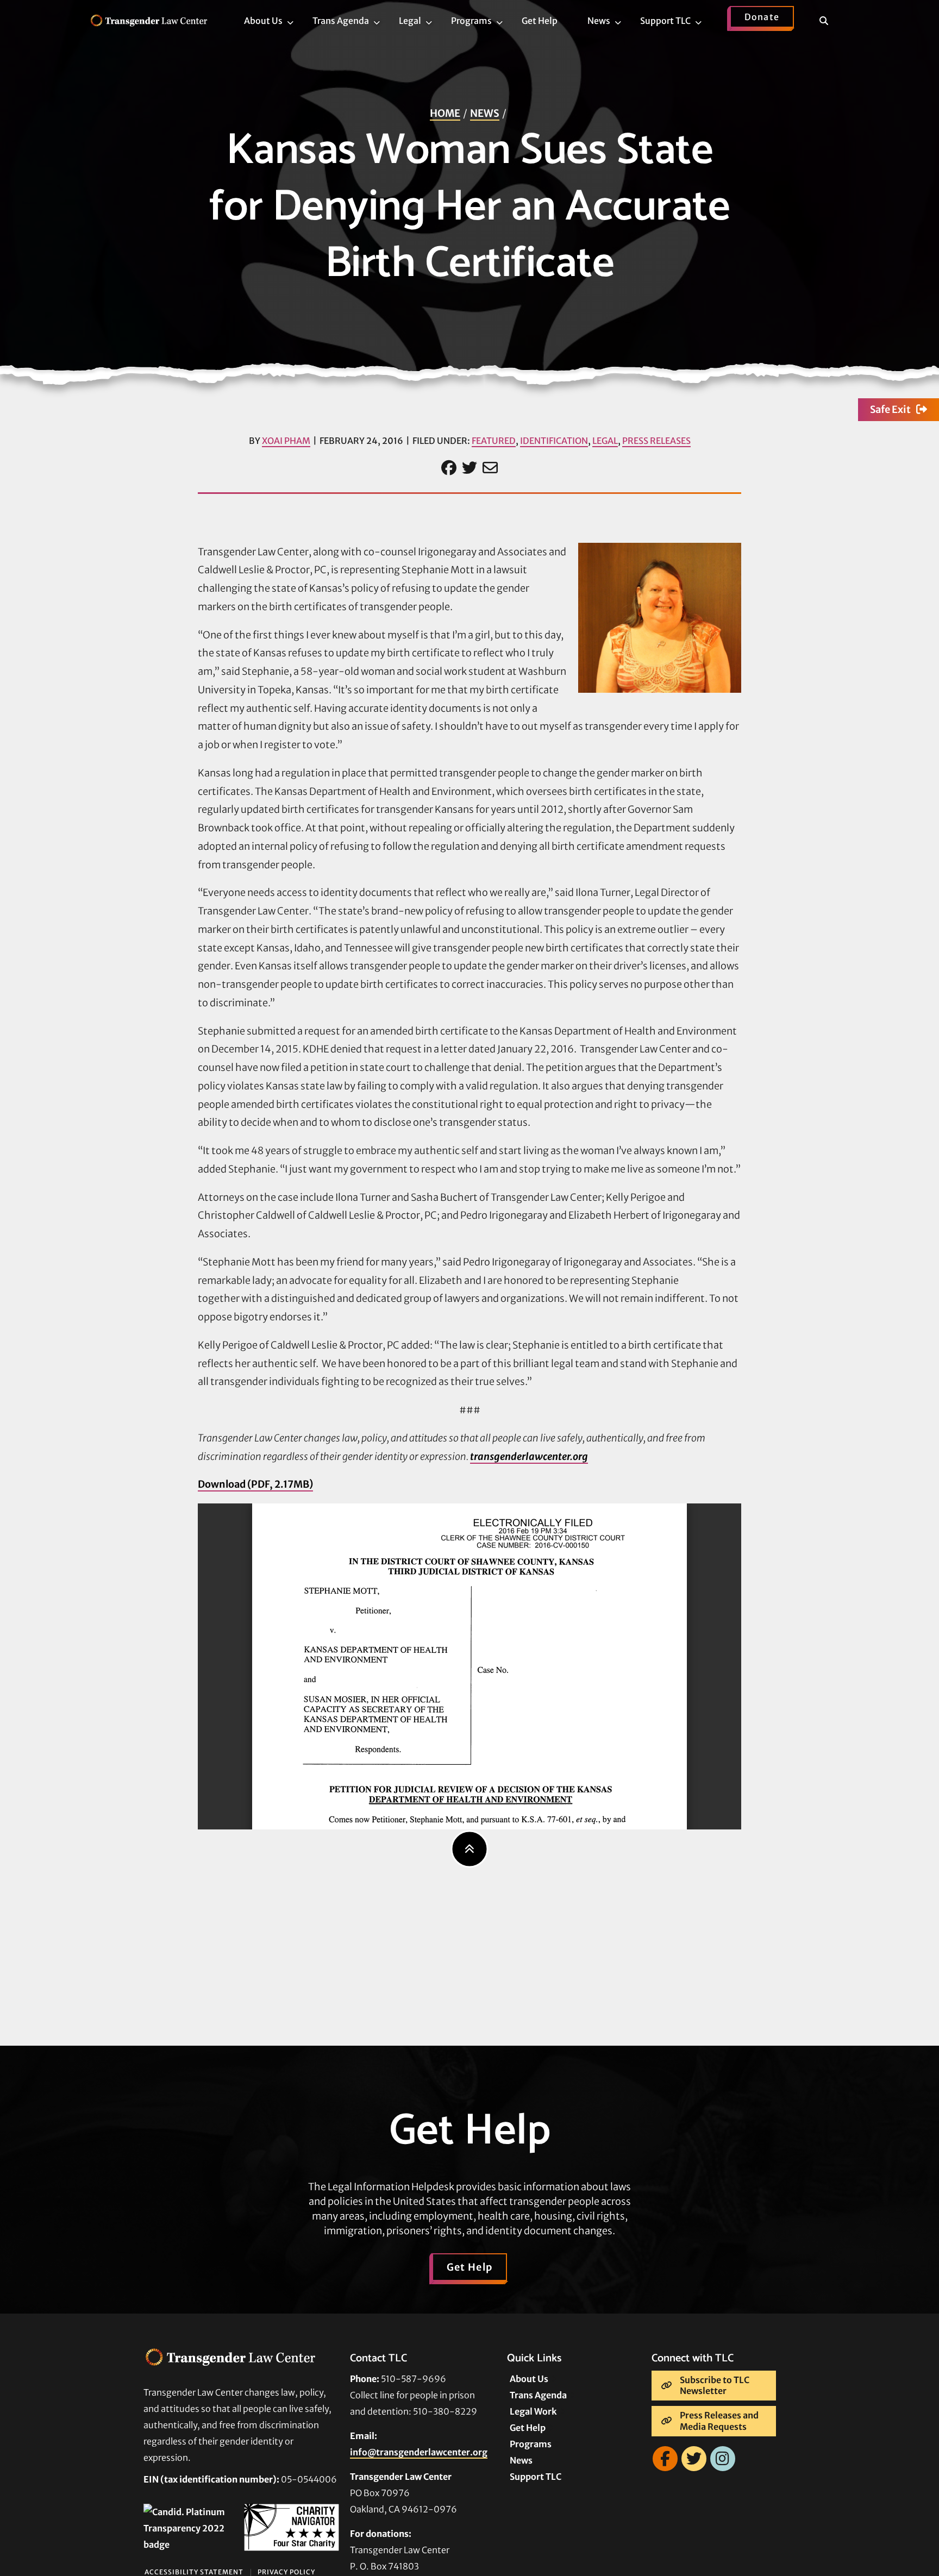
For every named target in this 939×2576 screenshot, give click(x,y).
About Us (529, 2379)
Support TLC (536, 2477)
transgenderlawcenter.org (529, 1456)
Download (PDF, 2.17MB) (255, 1484)
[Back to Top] (470, 1849)
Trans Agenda (538, 2395)
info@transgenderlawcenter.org (419, 2452)
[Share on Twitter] (469, 468)
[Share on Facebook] (449, 468)
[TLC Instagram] (723, 2459)
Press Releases (656, 441)
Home (445, 113)
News (485, 113)
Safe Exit (890, 409)
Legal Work (533, 2411)
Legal (605, 441)
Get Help (470, 2267)
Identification (554, 441)
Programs (531, 2444)
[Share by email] (490, 468)
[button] (831, 23)
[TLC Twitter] (694, 2459)
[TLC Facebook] (665, 2459)
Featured (494, 441)
